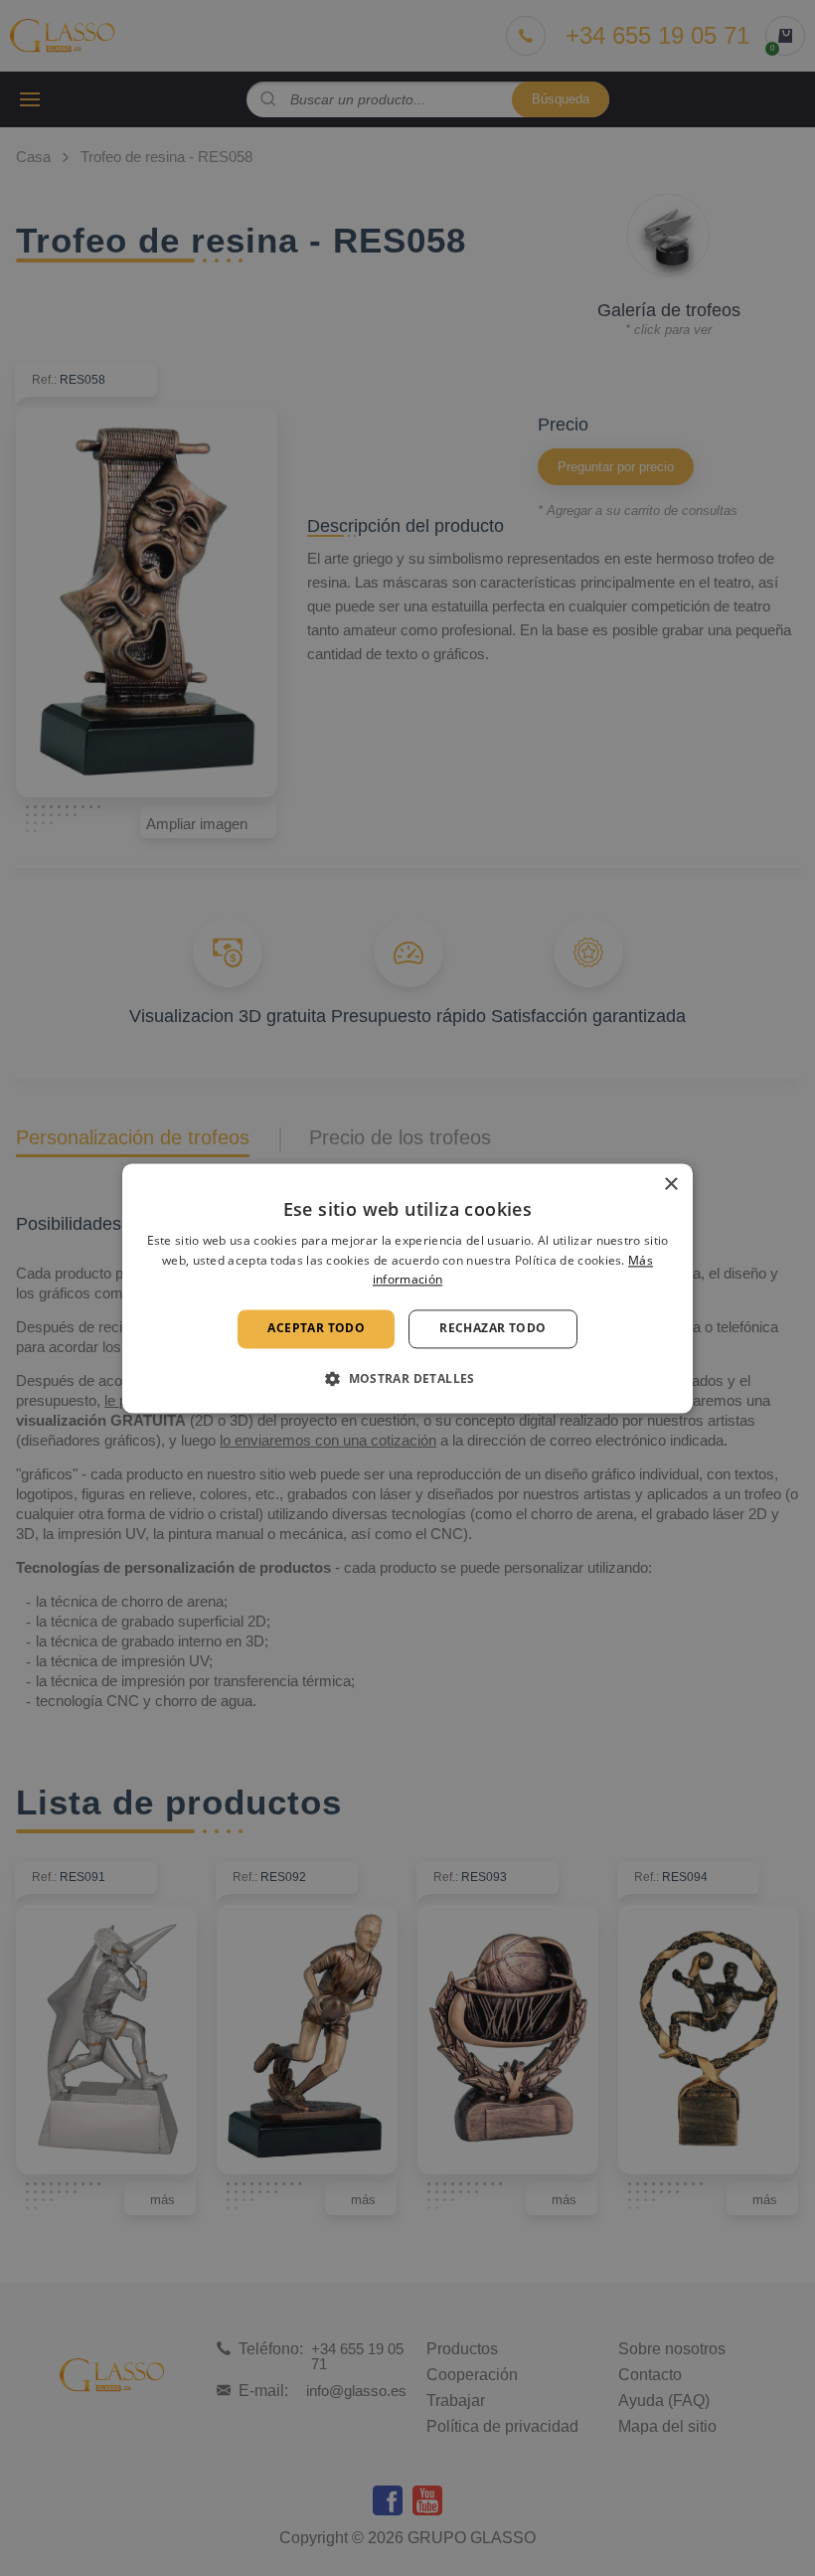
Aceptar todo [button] (316, 1329)
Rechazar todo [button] (492, 1329)
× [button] (670, 1185)
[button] (407, 1378)
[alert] (407, 1288)
